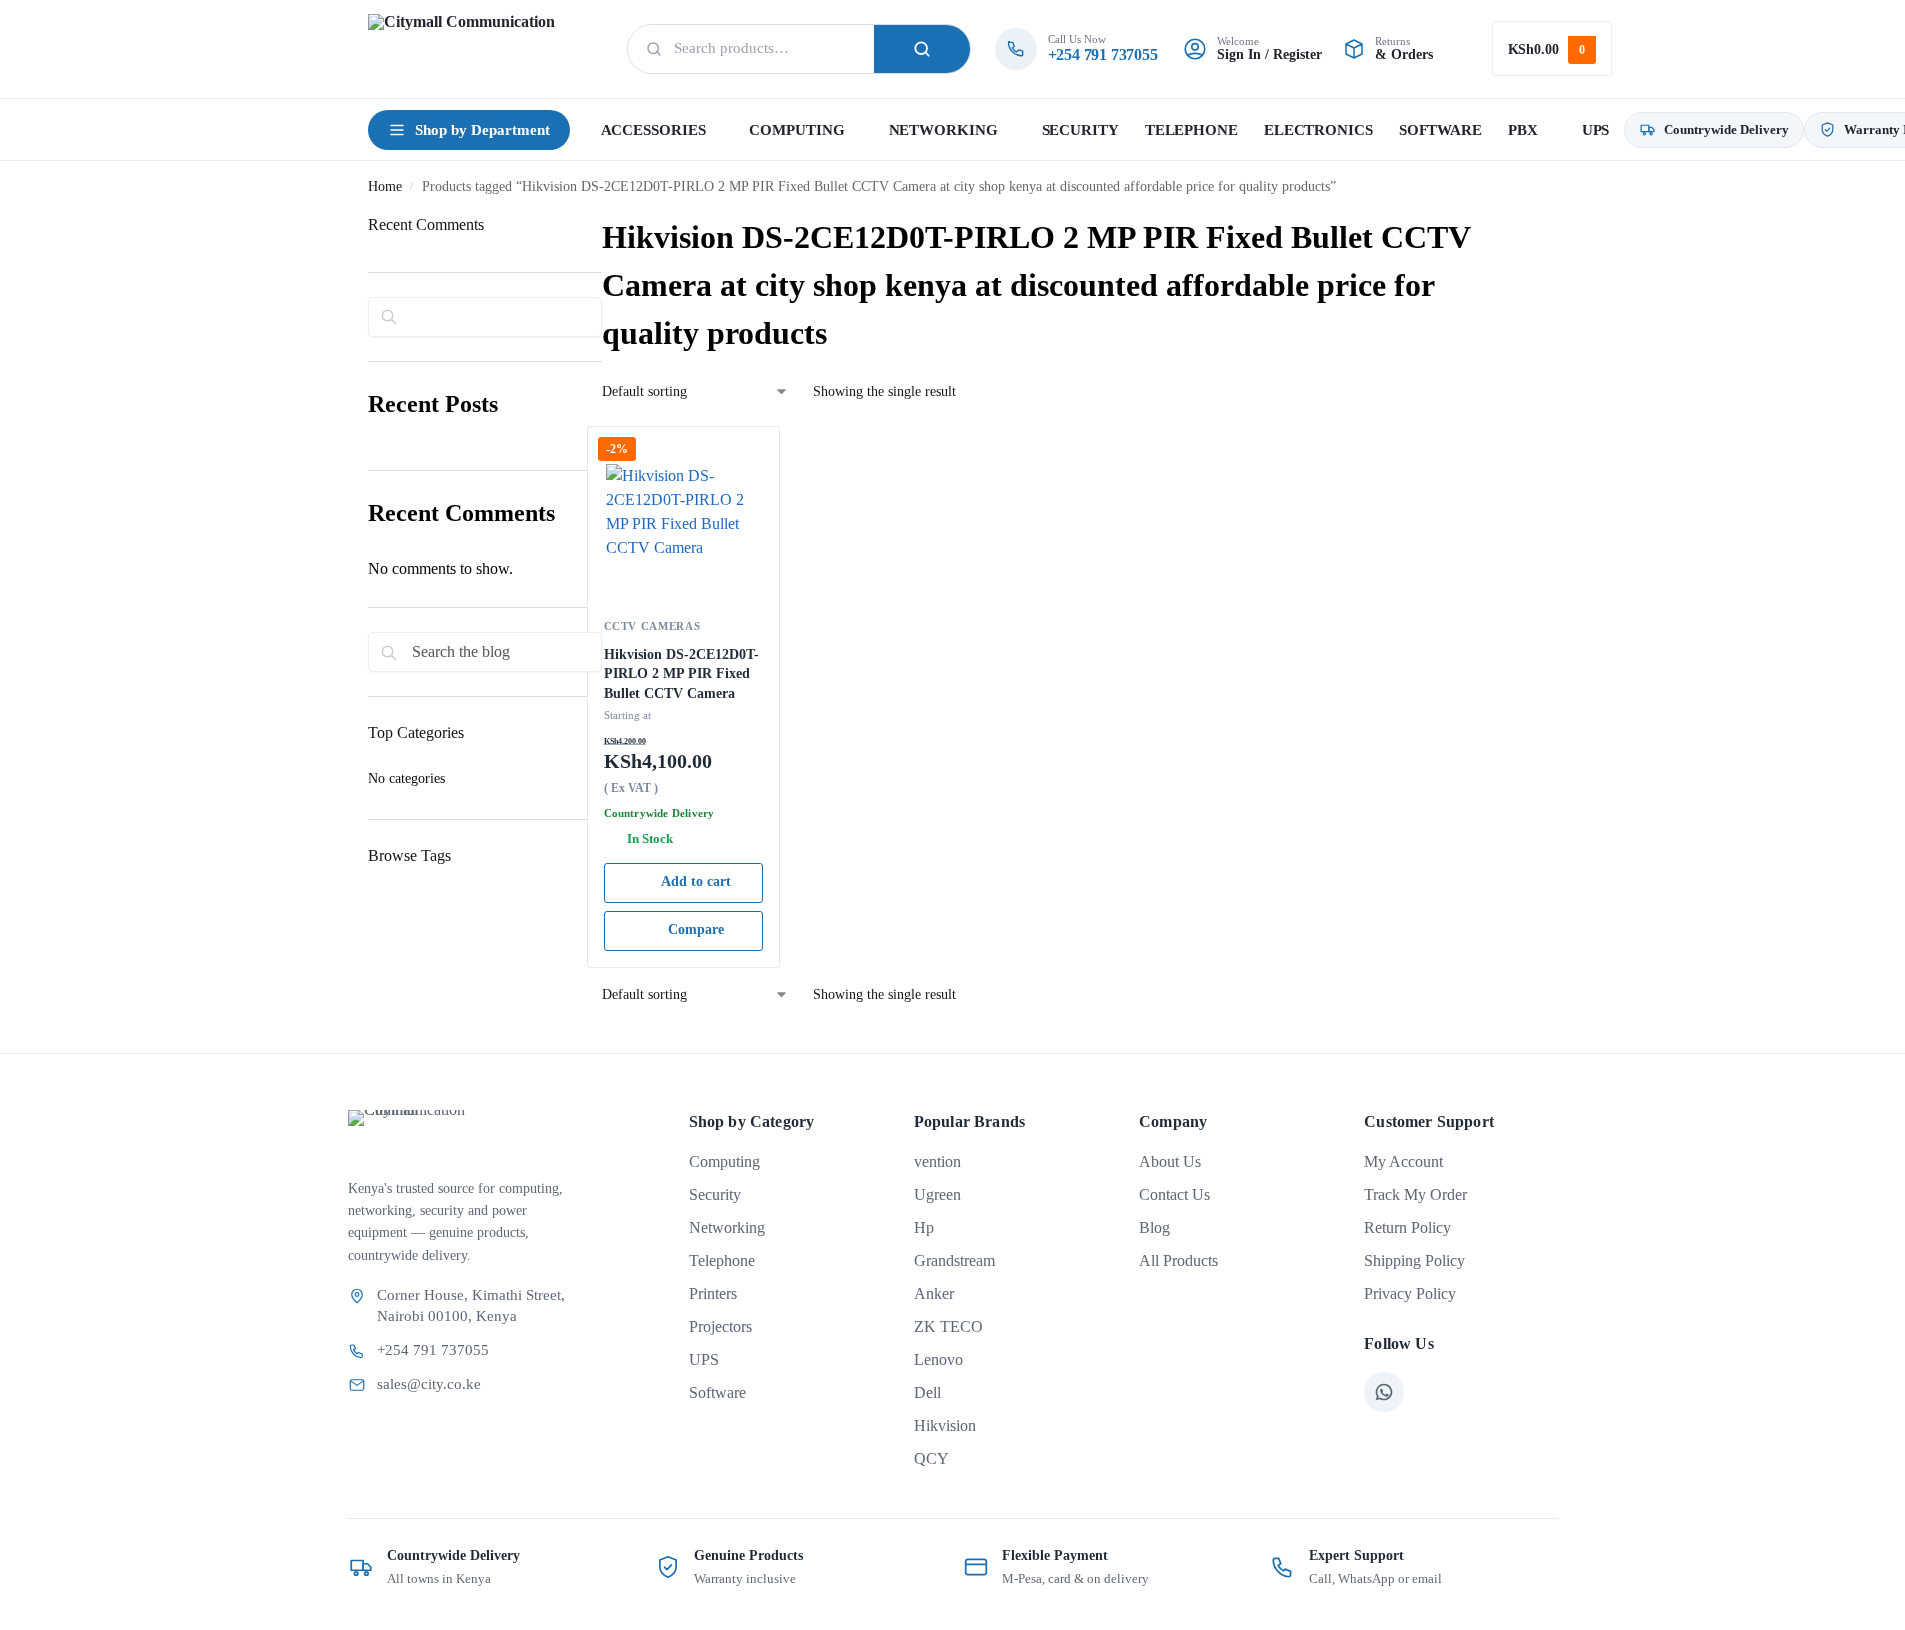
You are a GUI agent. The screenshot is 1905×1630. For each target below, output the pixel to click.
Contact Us (1174, 1194)
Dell (927, 1392)
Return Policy (1407, 1227)
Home (385, 186)
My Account (1403, 1161)
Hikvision (945, 1425)
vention (937, 1161)
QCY (931, 1458)
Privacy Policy (1410, 1293)
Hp (924, 1227)
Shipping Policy (1414, 1260)
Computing (724, 1161)
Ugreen (937, 1194)
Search (922, 49)
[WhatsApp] (1384, 1392)
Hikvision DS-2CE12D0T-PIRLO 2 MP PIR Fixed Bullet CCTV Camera (681, 673)
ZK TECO (948, 1326)
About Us (1170, 1161)
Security (715, 1194)
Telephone (722, 1260)
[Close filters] (374, 948)
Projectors (720, 1326)
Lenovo (938, 1359)
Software (717, 1392)
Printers (713, 1293)
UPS (704, 1359)
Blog (1154, 1227)
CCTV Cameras (652, 626)
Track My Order (1415, 1194)
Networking (727, 1227)
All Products (1178, 1260)
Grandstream (954, 1260)
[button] (1552, 48)
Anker (934, 1293)
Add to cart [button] (696, 881)
